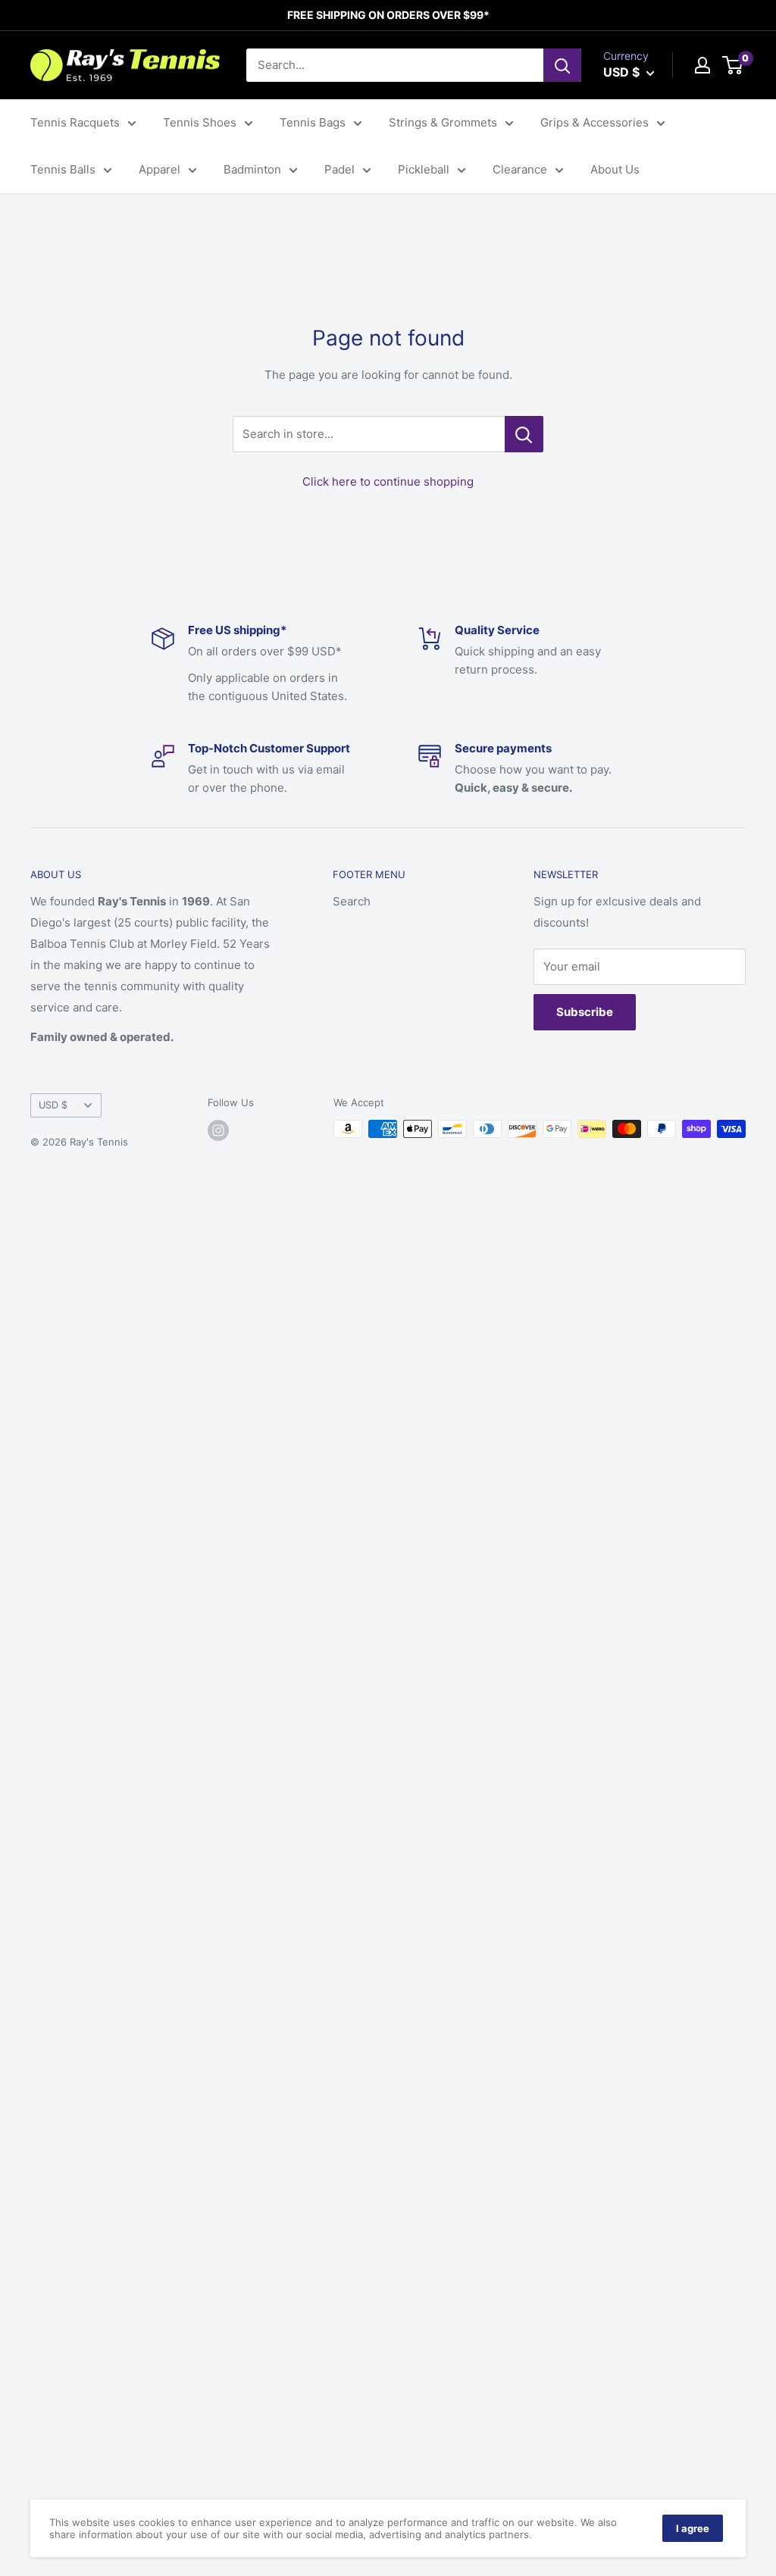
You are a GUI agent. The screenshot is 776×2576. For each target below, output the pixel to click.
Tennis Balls (63, 169)
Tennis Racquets (75, 122)
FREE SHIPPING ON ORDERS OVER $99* (388, 15)
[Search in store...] (524, 434)
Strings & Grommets (443, 122)
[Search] (562, 65)
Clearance (520, 169)
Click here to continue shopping (388, 481)
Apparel (160, 169)
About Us (615, 169)
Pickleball (424, 169)
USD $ (53, 1105)
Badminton (252, 169)
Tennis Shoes (200, 122)
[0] (733, 65)
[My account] (702, 65)
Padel (339, 169)
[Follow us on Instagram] (218, 1130)
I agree (693, 2528)
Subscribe (585, 1012)
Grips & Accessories (595, 122)
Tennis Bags (313, 122)
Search (352, 901)
